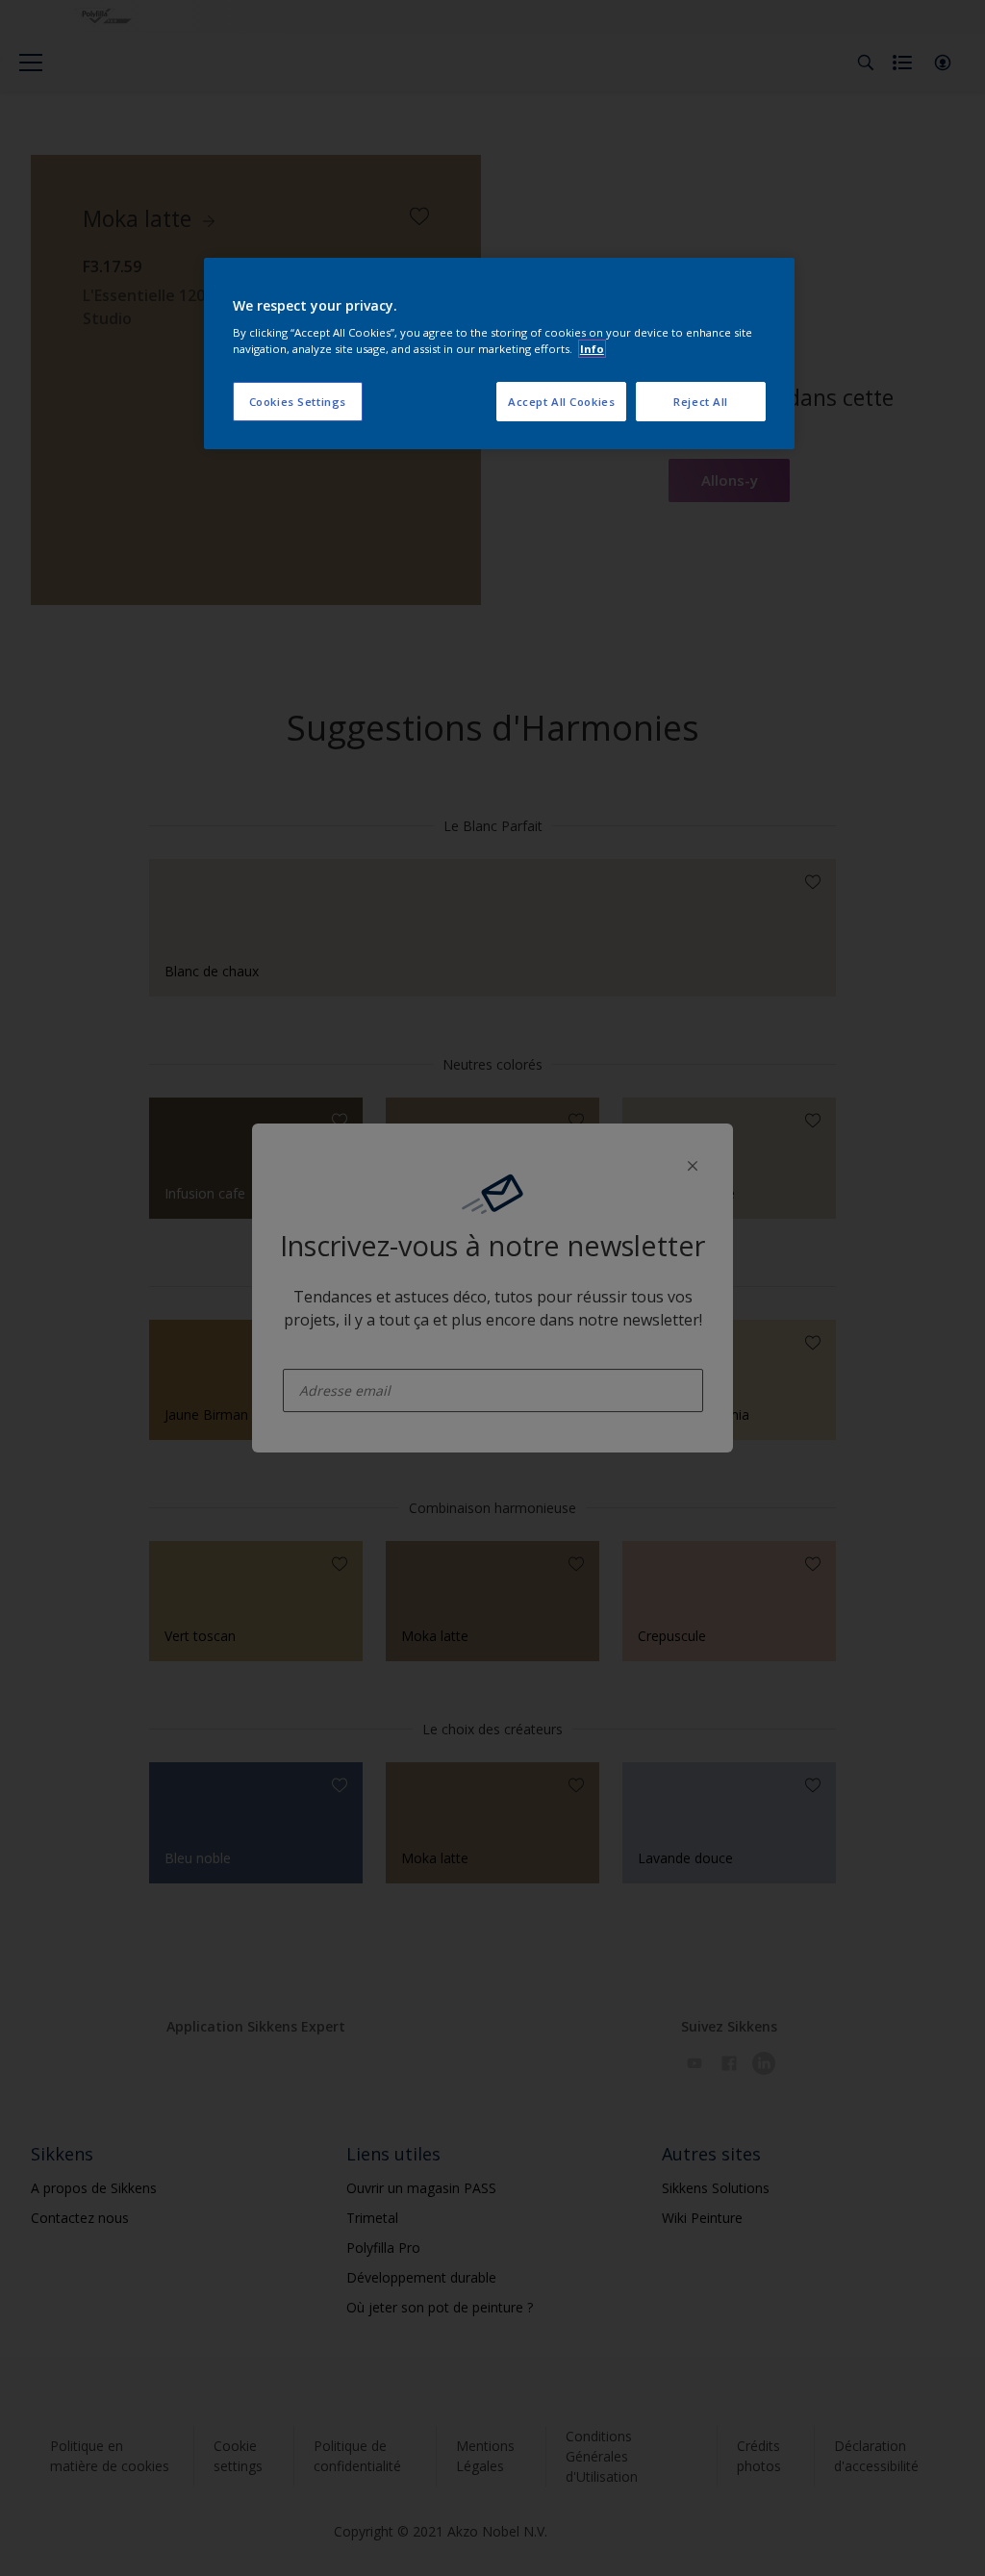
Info (592, 349)
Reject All (701, 402)
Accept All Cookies (561, 402)
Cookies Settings (298, 402)
